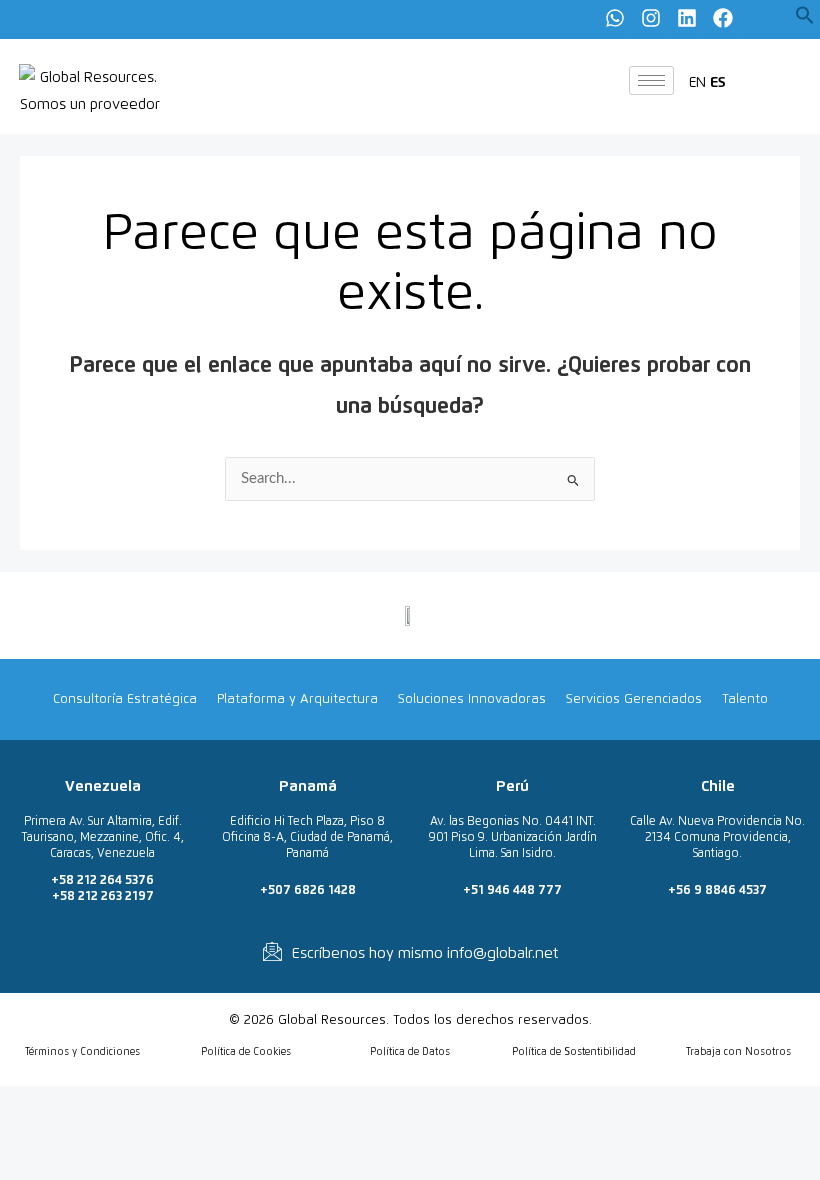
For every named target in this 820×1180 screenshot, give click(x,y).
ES (718, 82)
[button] (805, 20)
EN (697, 82)
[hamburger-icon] (651, 80)
